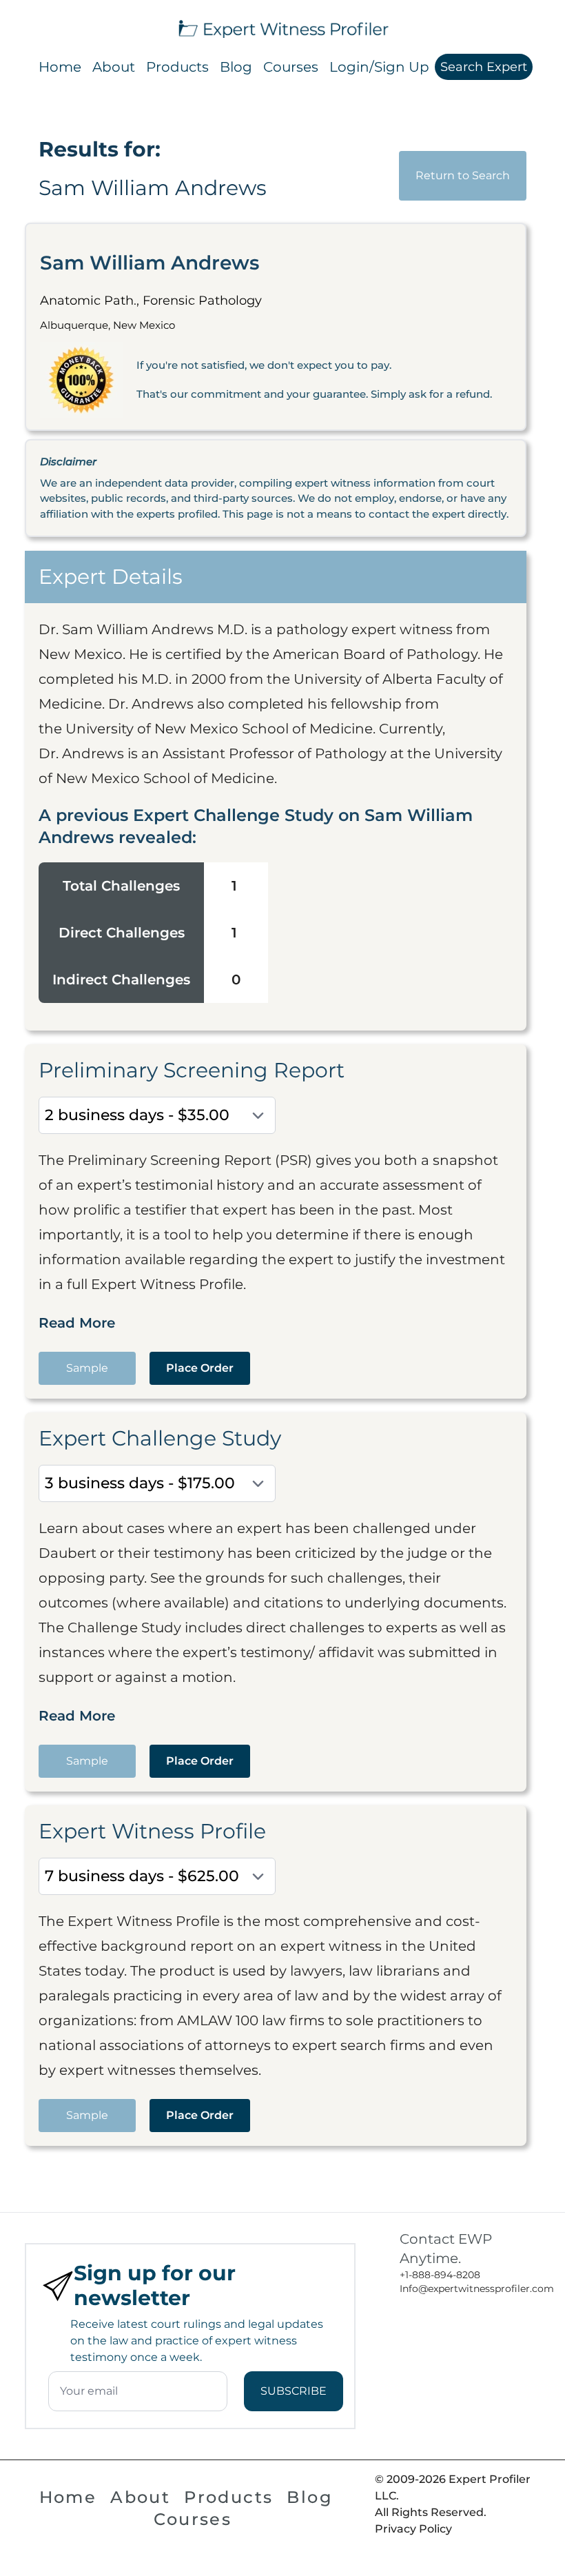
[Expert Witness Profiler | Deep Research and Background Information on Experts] (282, 27)
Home (60, 67)
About (114, 67)
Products (177, 67)
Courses (291, 67)
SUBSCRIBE (294, 2391)
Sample (87, 1368)
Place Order (200, 1368)
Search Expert (484, 67)
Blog (236, 67)
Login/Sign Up (379, 67)
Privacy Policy (413, 2529)
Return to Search (463, 175)
